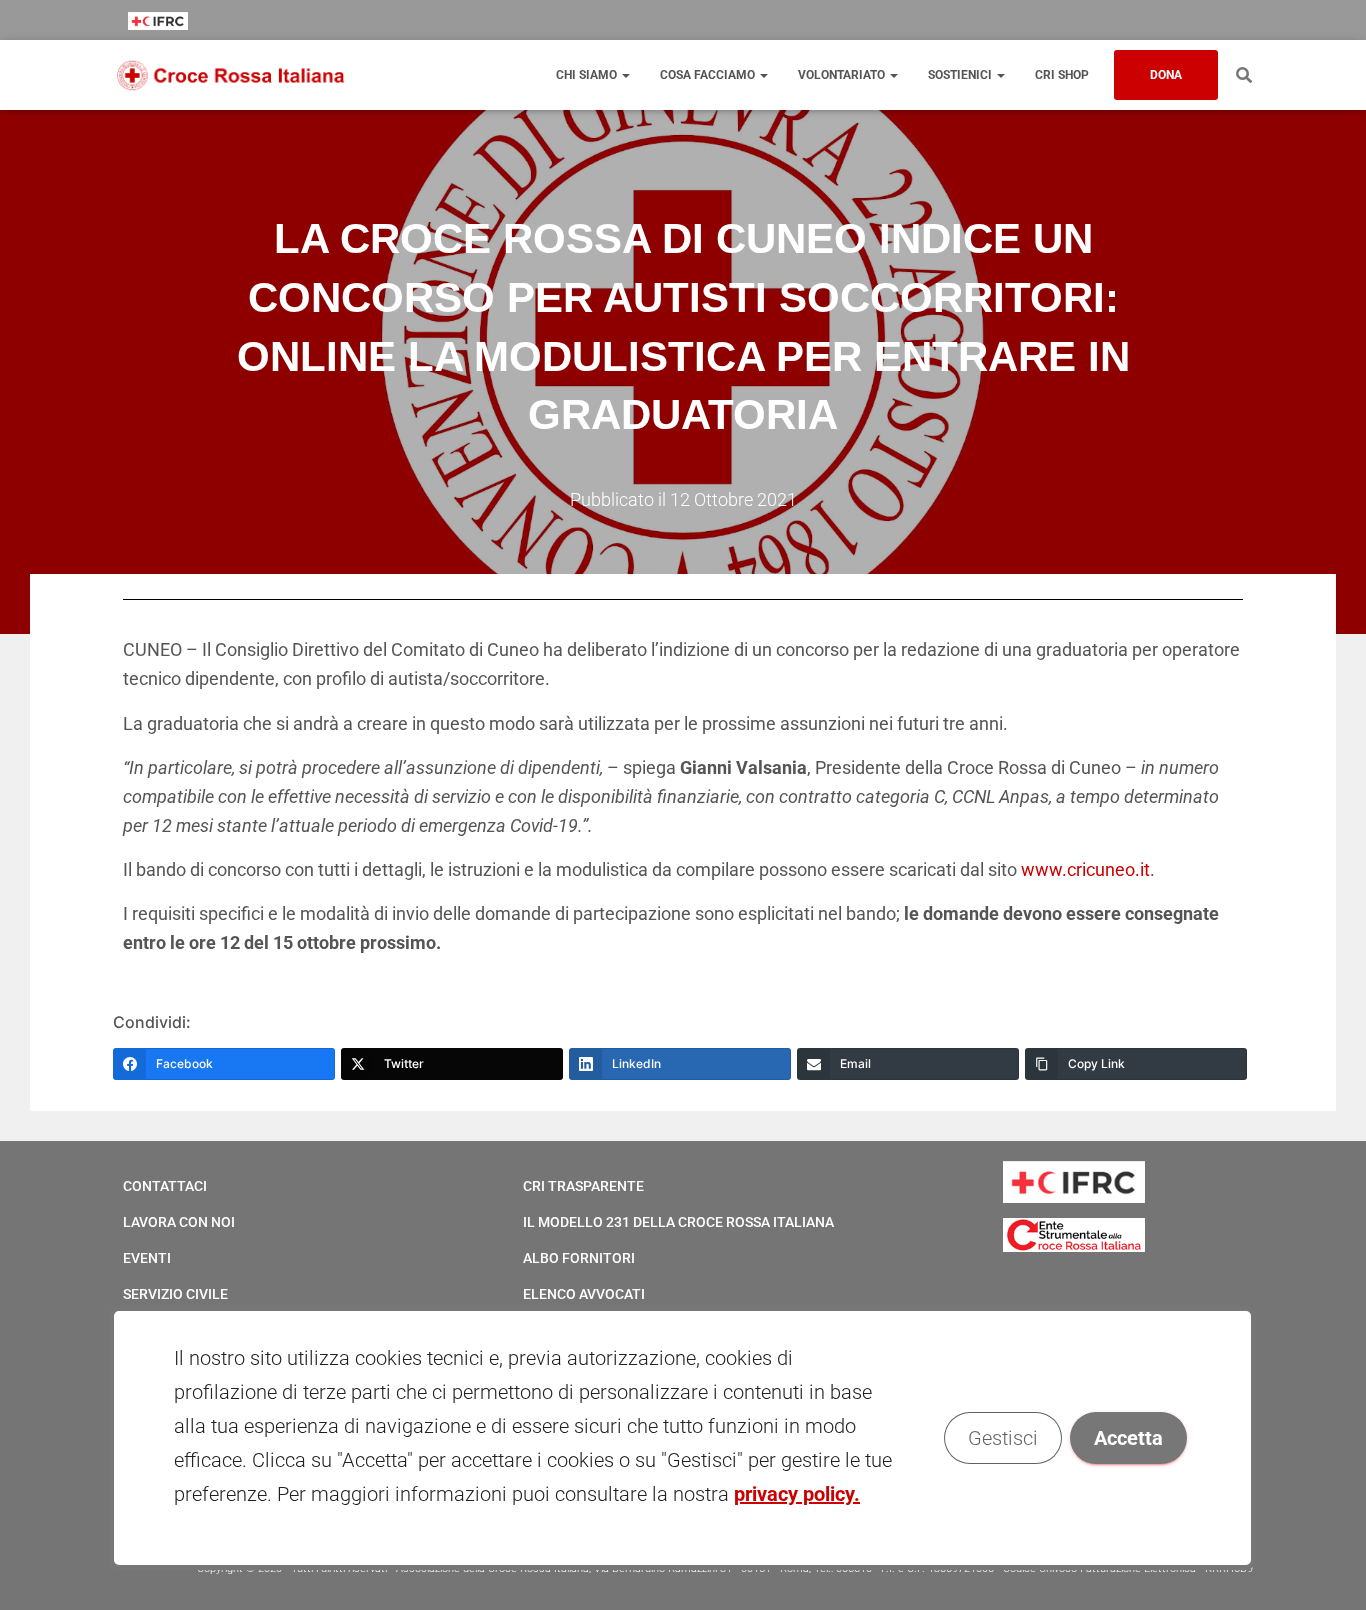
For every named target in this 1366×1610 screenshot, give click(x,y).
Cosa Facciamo (709, 75)
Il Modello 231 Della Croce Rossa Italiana (678, 1222)
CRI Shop (1062, 75)
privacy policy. (797, 1494)
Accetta (1129, 1438)
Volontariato (843, 75)
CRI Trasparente (583, 1186)
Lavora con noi (179, 1222)
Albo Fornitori (579, 1258)
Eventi (147, 1258)
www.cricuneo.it (1085, 869)
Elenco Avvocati (584, 1294)
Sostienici (961, 75)
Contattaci (165, 1186)
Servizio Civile (175, 1294)
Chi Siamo (588, 75)
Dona (1166, 75)
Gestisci (1004, 1438)
